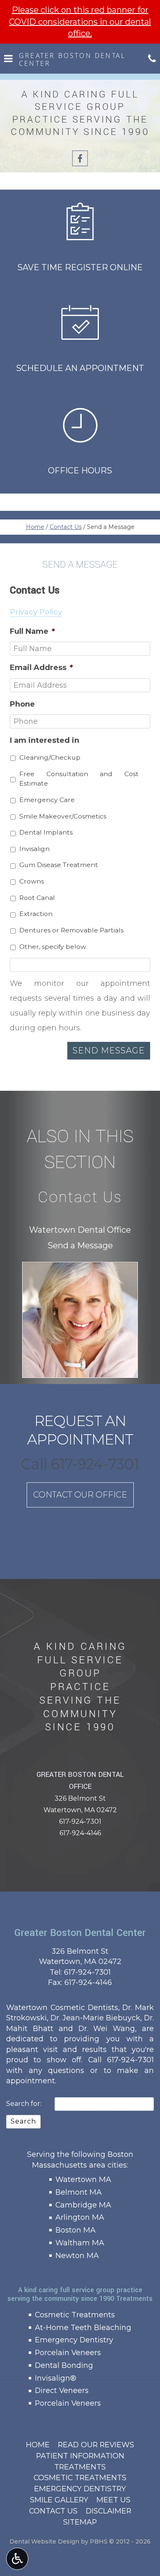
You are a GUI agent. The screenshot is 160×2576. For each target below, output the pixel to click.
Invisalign (34, 849)
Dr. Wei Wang (107, 2028)
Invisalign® (56, 2378)
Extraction (36, 914)
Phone (22, 704)
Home (35, 527)
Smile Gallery (59, 2500)
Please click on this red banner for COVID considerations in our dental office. (80, 22)
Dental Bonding (64, 2365)
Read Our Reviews (96, 2445)
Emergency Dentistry (74, 2340)
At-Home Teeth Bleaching (83, 2327)
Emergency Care (47, 800)
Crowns (32, 881)
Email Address (41, 668)
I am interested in (45, 740)
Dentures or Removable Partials (71, 930)
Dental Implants (46, 832)
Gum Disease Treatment (59, 865)
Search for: (24, 2104)
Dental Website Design (44, 2541)
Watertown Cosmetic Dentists (62, 2007)
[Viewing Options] (17, 2559)
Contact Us (66, 527)
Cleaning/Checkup (50, 757)
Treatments (80, 2467)
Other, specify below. (53, 947)
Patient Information (80, 2456)
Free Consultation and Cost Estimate (79, 779)
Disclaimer (109, 2511)
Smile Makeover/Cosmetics (63, 816)
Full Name (32, 631)
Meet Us (113, 2500)
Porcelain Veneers (68, 2352)
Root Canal (37, 898)
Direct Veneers (62, 2390)
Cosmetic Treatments (75, 2315)
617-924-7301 (80, 1821)
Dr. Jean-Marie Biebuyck (95, 2018)
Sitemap (80, 2522)
